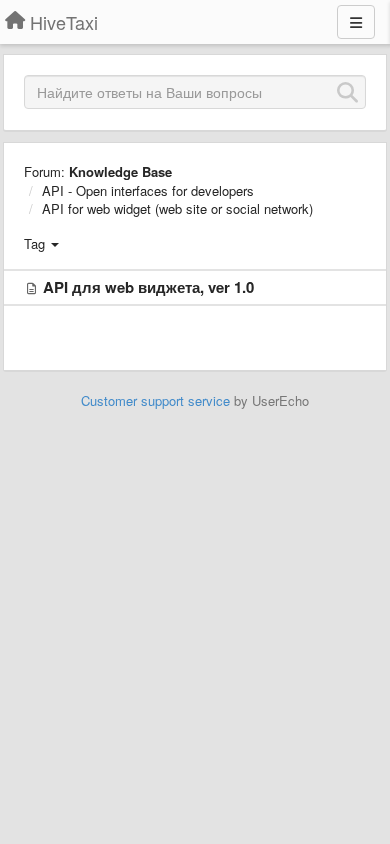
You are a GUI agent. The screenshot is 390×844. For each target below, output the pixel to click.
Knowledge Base (120, 171)
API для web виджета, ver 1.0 (148, 287)
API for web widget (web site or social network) (177, 208)
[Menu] (356, 22)
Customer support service (155, 400)
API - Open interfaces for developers (148, 190)
